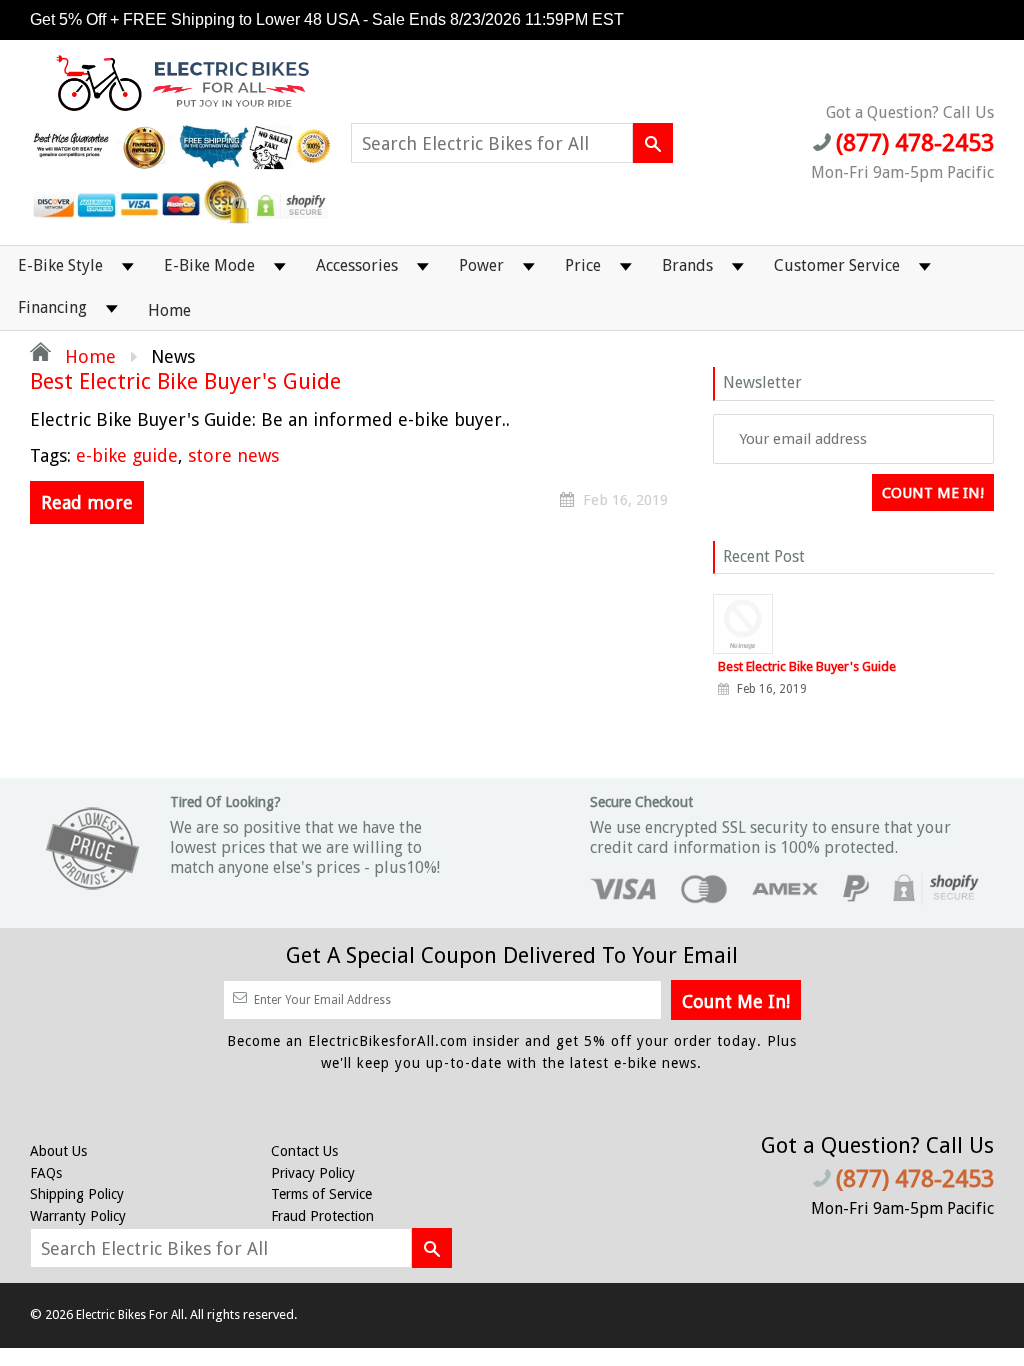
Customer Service (837, 265)
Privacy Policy (313, 1173)
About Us (58, 1151)
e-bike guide (127, 455)
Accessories (357, 265)
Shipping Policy (77, 1194)
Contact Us (304, 1151)
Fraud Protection (322, 1216)
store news (233, 455)
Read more (87, 502)
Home (169, 310)
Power (481, 265)
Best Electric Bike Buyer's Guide (185, 381)
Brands (687, 265)
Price (583, 265)
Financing (52, 307)
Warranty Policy (78, 1216)
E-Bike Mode (209, 265)
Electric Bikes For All (130, 1315)
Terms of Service (321, 1194)
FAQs (46, 1173)
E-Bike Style (60, 265)
